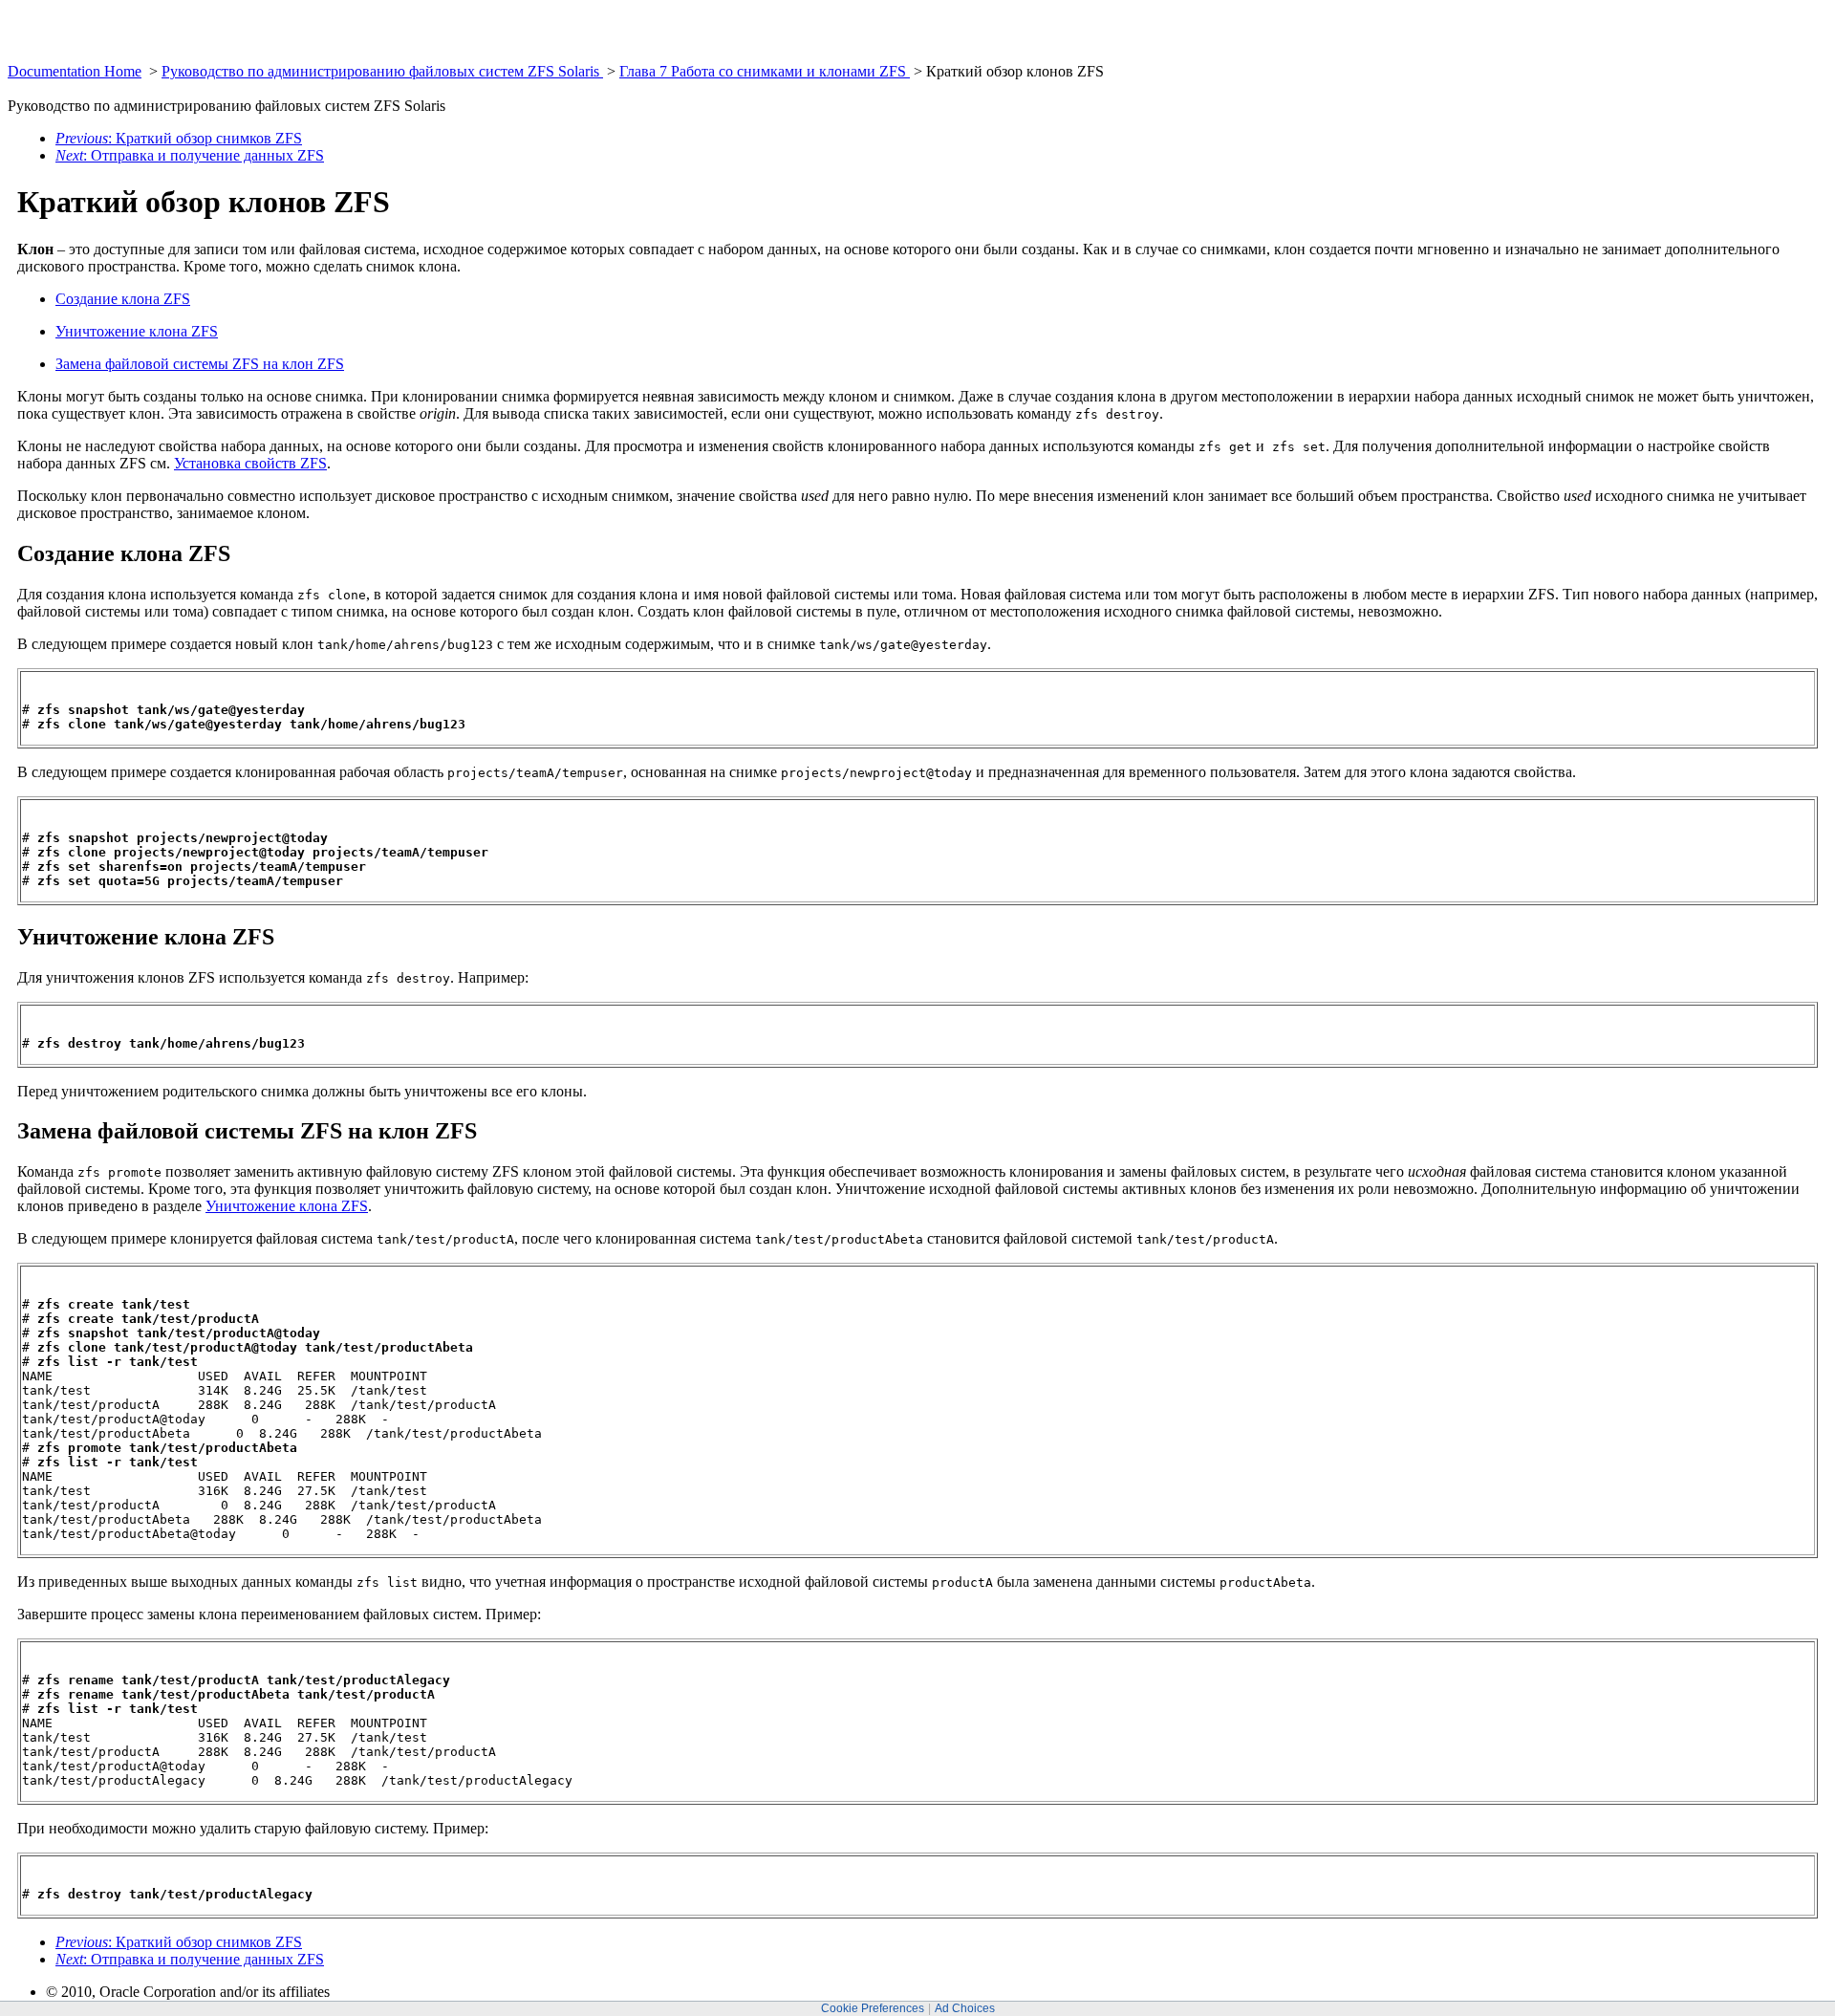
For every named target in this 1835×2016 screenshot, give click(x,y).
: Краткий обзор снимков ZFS (179, 138)
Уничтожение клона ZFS (137, 331)
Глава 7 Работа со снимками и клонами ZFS (765, 71)
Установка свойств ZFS (250, 463)
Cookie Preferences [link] (873, 2008)
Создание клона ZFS (123, 299)
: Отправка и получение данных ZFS (190, 155)
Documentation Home (75, 71)
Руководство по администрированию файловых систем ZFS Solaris (382, 71)
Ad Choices (965, 2008)
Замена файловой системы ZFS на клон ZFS (200, 364)
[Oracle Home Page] (54, 58)
